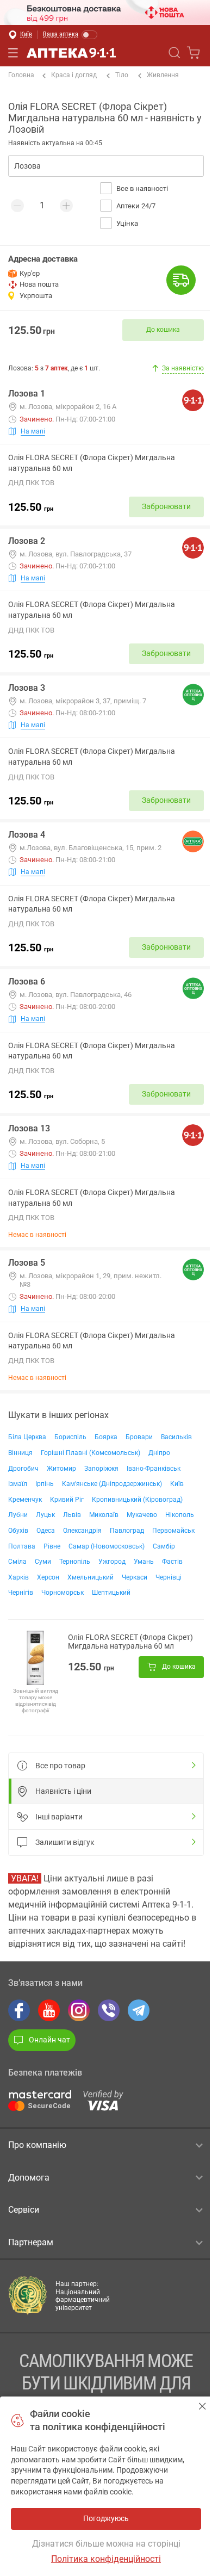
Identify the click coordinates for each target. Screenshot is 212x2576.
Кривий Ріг (67, 1500)
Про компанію (37, 2145)
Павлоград (127, 1531)
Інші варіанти (59, 1817)
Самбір (164, 1546)
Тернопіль (75, 1562)
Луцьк (45, 1515)
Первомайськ (173, 1531)
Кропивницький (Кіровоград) (137, 1500)
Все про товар (60, 1766)
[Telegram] (139, 2010)
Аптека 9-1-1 (71, 53)
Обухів (18, 1531)
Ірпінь (45, 1484)
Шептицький (111, 1593)
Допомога (29, 2178)
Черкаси (135, 1577)
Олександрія (82, 1531)
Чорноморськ (63, 1593)
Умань (144, 1562)
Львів (72, 1515)
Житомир (61, 1469)
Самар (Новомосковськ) (107, 1546)
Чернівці (169, 1577)
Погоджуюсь (202, 2406)
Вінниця (20, 1453)
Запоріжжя (101, 1469)
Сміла (17, 1562)
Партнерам (31, 2242)
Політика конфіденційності (106, 2559)
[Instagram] (79, 2010)
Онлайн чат (49, 2040)
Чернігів (21, 1593)
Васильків (176, 1437)
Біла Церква (27, 1437)
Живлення (163, 75)
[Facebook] (19, 2010)
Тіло (122, 75)
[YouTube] (49, 2010)
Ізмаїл (18, 1484)
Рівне (52, 1546)
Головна (21, 75)
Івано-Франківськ (154, 1469)
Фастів (172, 1562)
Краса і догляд (74, 75)
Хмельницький (91, 1577)
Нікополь (180, 1515)
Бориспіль (70, 1437)
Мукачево (142, 1515)
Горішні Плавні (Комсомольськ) (91, 1453)
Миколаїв (104, 1515)
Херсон (48, 1577)
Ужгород (112, 1562)
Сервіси (24, 2210)
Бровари (139, 1437)
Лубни (18, 1515)
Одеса (46, 1531)
